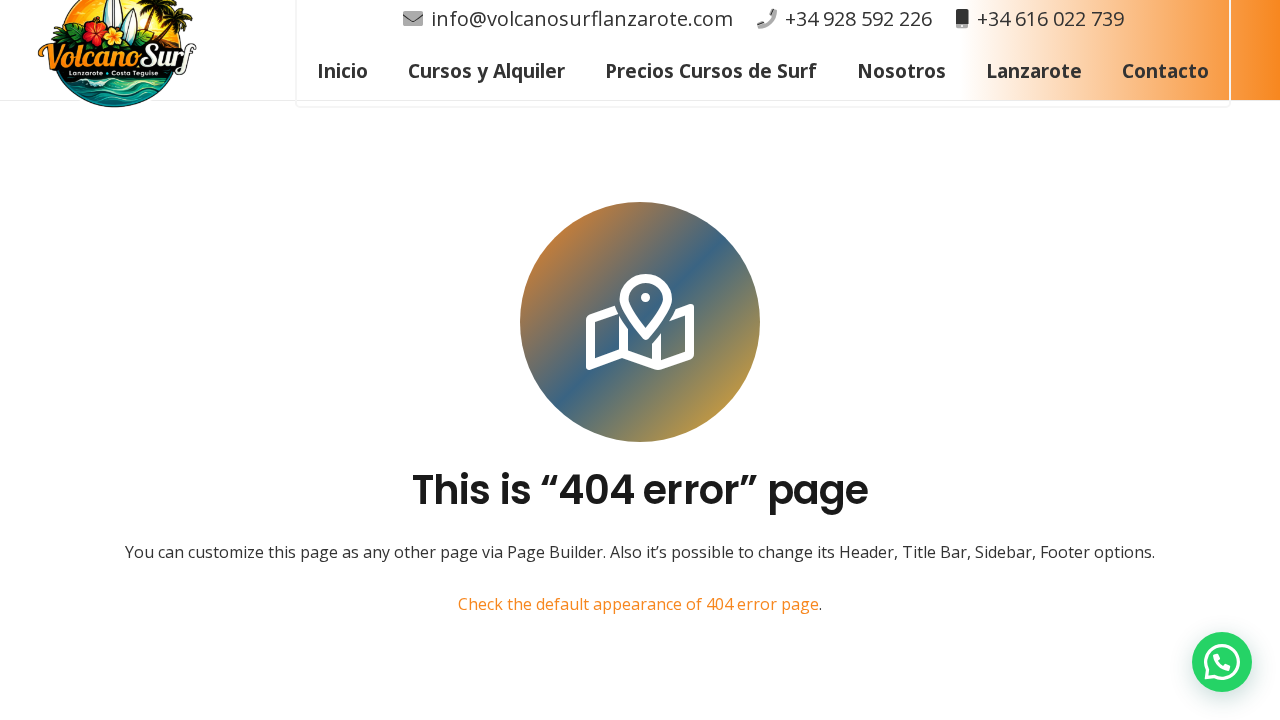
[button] (828, 71)
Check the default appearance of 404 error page (638, 604)
